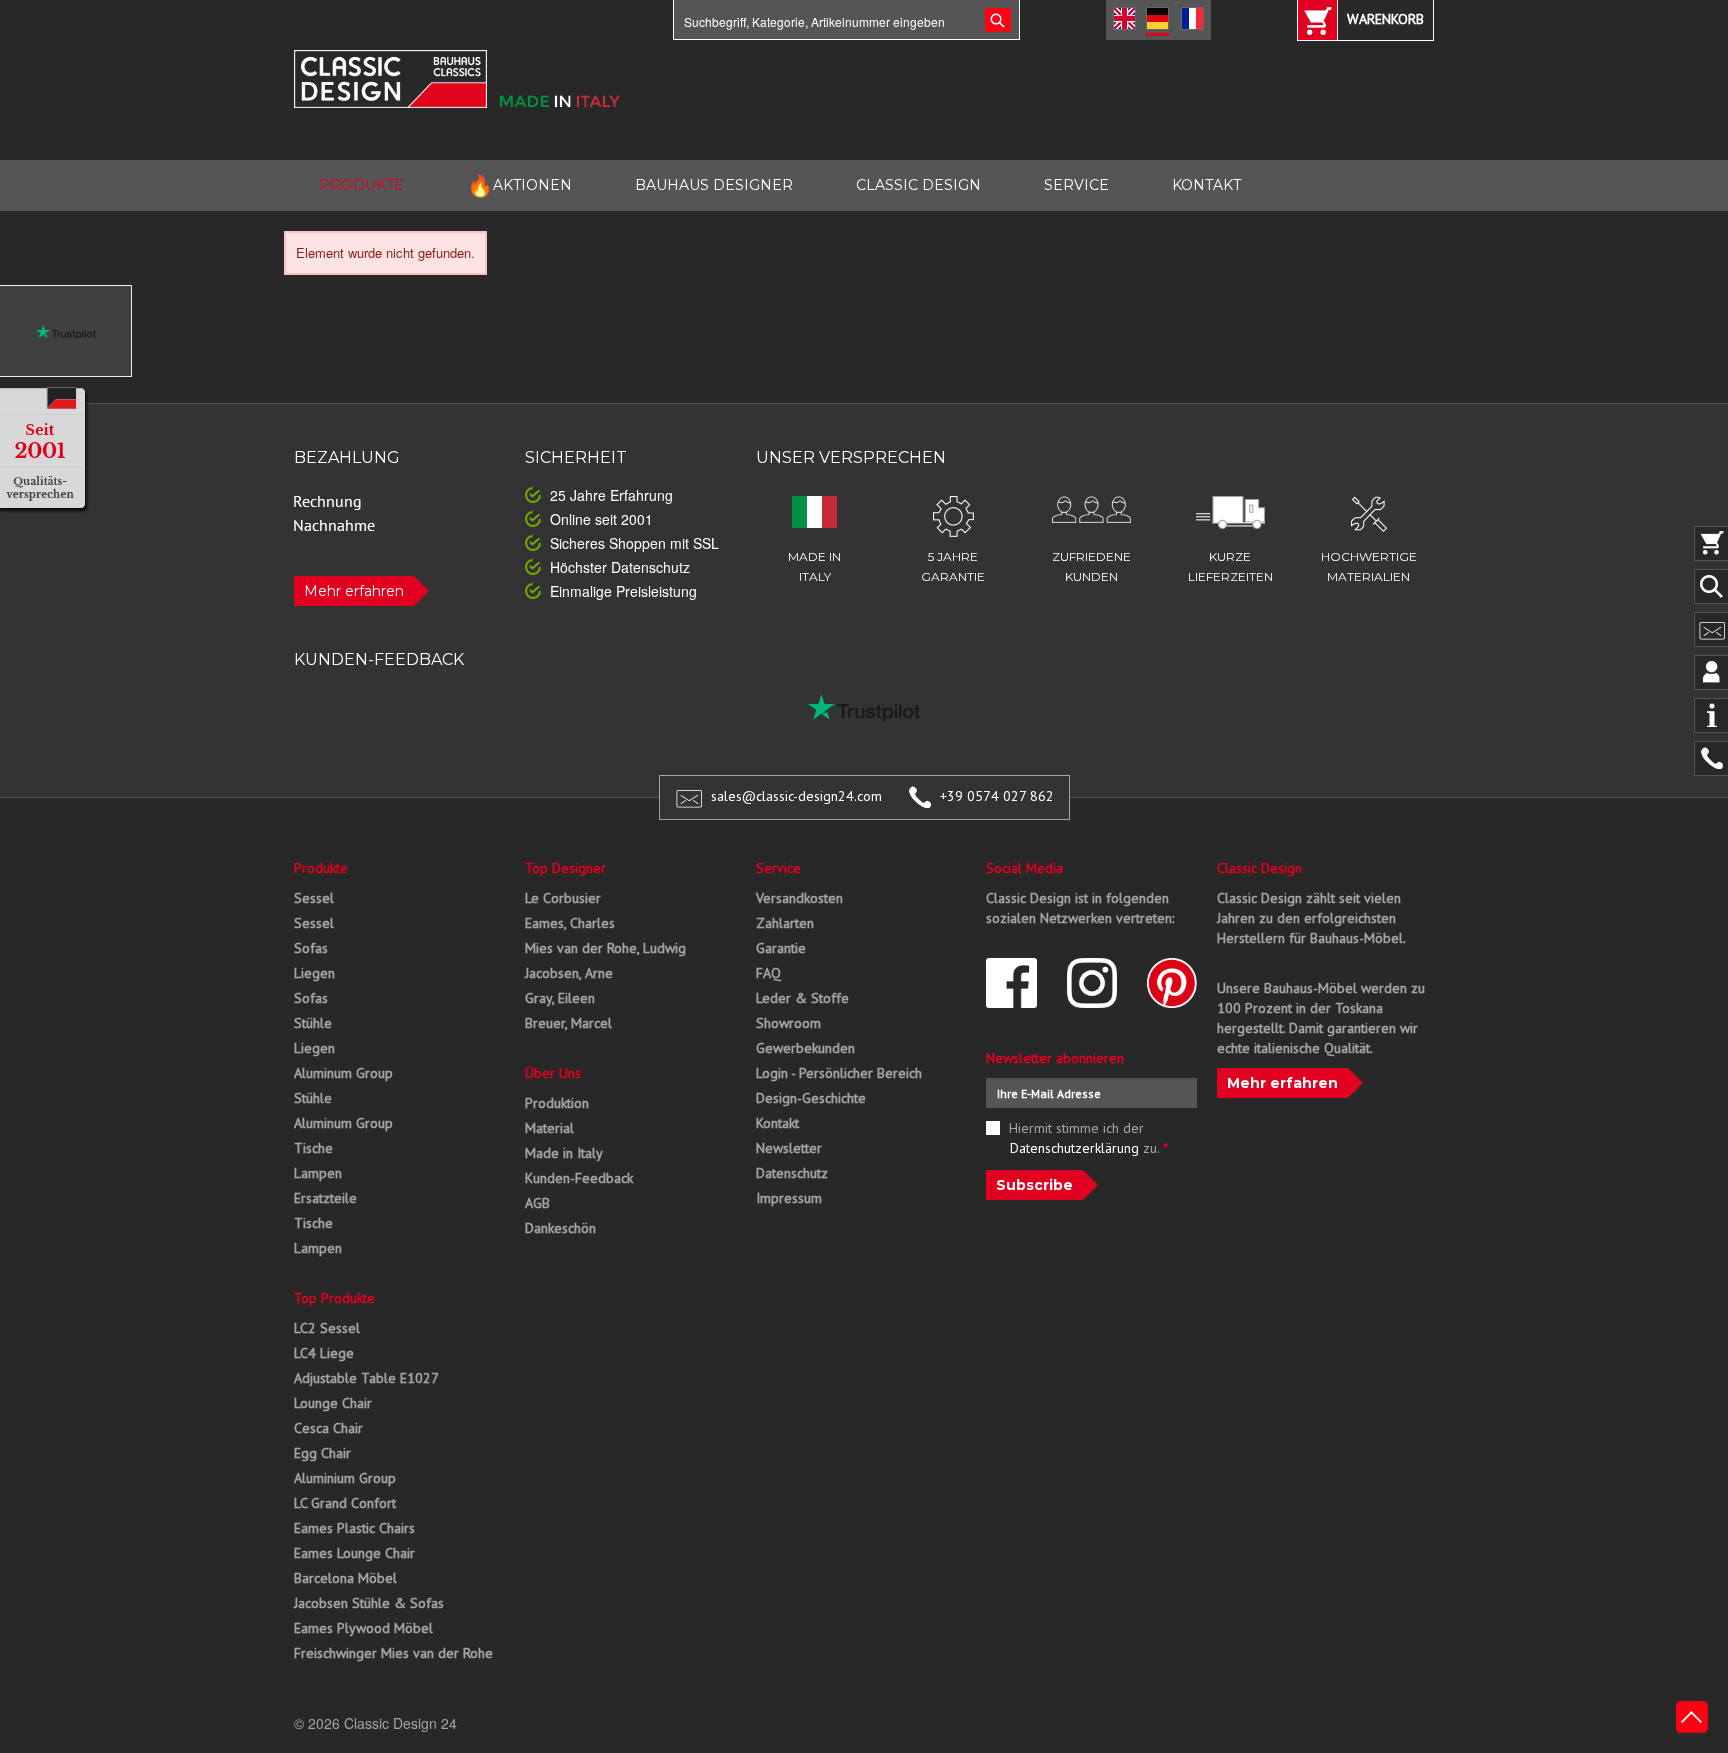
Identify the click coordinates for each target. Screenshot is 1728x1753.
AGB (537, 1203)
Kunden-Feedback (579, 1178)
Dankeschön (560, 1228)
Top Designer (565, 868)
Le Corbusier (563, 898)
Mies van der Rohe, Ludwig (605, 948)
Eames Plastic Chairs (354, 1528)
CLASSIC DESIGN (918, 185)
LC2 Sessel (327, 1328)
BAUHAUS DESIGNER (714, 185)
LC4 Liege (324, 1353)
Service (778, 868)
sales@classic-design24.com (796, 796)
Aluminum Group (343, 1073)
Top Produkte (334, 1298)
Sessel (314, 898)
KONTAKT (1206, 185)
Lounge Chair (333, 1403)
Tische (313, 1148)
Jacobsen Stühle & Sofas (369, 1603)
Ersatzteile (325, 1198)
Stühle (313, 1023)
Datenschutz (792, 1173)
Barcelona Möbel (345, 1578)
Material (549, 1128)
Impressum (789, 1198)
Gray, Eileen (560, 998)
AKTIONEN (519, 185)
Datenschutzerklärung (1074, 1148)
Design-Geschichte (811, 1098)
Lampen (318, 1173)
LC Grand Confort (345, 1503)
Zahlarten (785, 923)
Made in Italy (564, 1153)
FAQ (768, 973)
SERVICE (1076, 185)
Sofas (311, 948)
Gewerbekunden (805, 1048)
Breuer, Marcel (568, 1023)
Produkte (321, 868)
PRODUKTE (361, 185)
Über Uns (553, 1073)
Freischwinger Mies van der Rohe (393, 1653)
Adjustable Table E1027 (366, 1378)
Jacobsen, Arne (569, 973)
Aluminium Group (345, 1478)
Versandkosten (799, 898)
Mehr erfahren (354, 591)
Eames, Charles (570, 923)
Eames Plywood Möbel (363, 1628)
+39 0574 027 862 (997, 796)
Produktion (557, 1103)
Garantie (781, 948)
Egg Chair (322, 1453)
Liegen (314, 973)
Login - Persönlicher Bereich (839, 1073)
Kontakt (777, 1123)
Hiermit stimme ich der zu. (1089, 1138)
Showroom (788, 1023)
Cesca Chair (328, 1428)
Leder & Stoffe (802, 998)
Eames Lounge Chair (354, 1553)
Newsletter (789, 1148)
